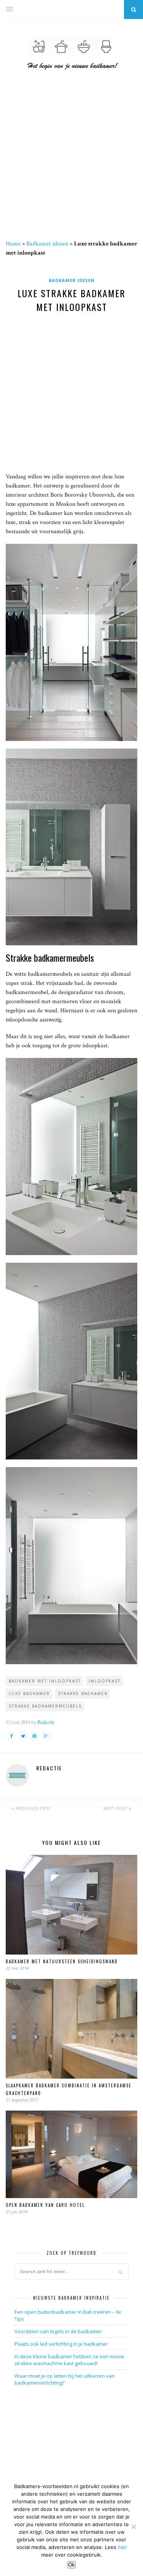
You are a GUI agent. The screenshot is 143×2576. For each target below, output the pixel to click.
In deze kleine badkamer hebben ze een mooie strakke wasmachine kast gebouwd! (69, 2360)
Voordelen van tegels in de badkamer (58, 2331)
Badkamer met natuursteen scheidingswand (62, 1961)
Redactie (46, 1722)
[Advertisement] (71, 160)
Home (13, 244)
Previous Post (33, 1808)
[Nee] (133, 2527)
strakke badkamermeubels (45, 1706)
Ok (71, 2565)
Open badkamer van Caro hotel (45, 2205)
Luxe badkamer (29, 1693)
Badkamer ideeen (47, 244)
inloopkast (105, 1681)
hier (122, 2547)
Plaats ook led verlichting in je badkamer (61, 2344)
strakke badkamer (83, 1693)
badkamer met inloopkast (45, 1681)
